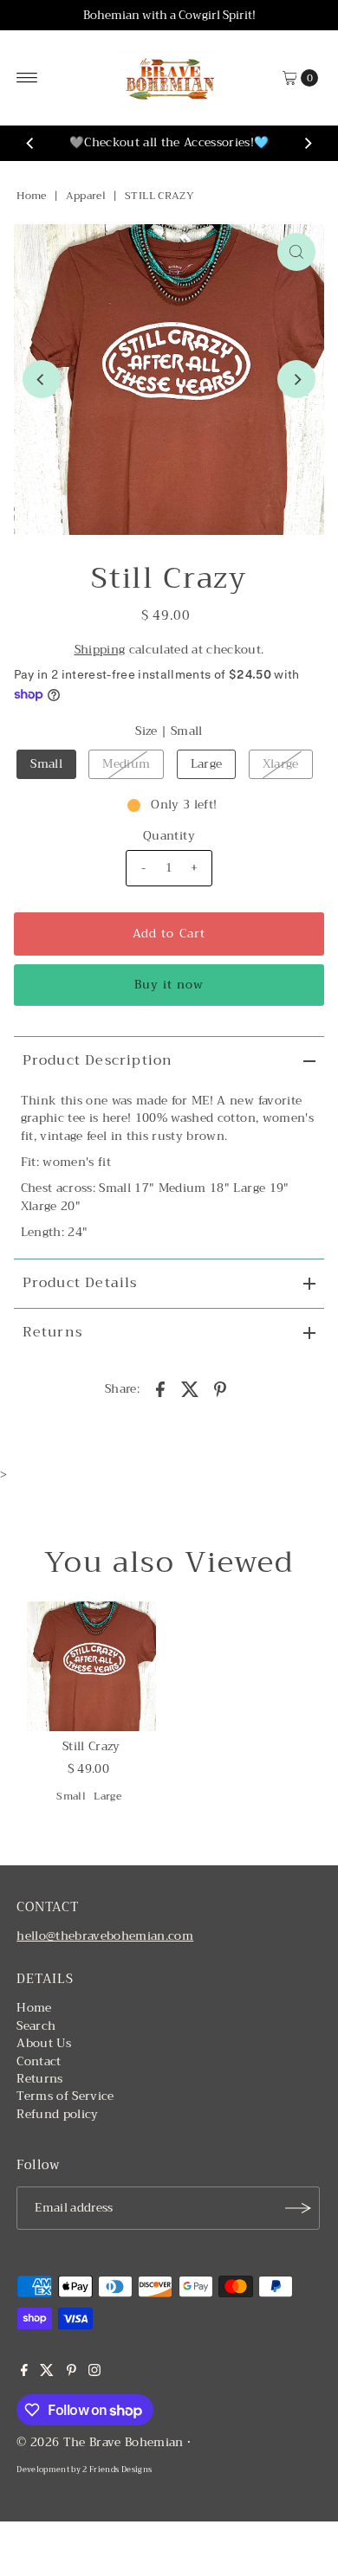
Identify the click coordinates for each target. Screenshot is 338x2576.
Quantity (169, 836)
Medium (126, 764)
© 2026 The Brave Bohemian (100, 2442)
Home (31, 196)
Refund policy (57, 2114)
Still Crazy (91, 1746)
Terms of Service (65, 2096)
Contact (39, 2061)
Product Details (80, 1283)
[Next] (308, 144)
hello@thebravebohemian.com (105, 1936)
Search (36, 2026)
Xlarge (281, 764)
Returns (52, 1332)
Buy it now (169, 985)
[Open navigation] (27, 78)
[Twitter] (47, 2373)
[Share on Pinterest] (220, 1388)
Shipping (100, 650)
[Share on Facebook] (160, 1388)
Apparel (86, 196)
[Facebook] (24, 2373)
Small (46, 764)
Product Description (98, 1060)
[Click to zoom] (296, 252)
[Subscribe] (298, 2208)
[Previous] (30, 144)
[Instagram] (94, 2373)
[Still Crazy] (91, 1666)
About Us (44, 2043)
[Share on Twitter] (191, 1388)
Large (207, 764)
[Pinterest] (71, 2373)
